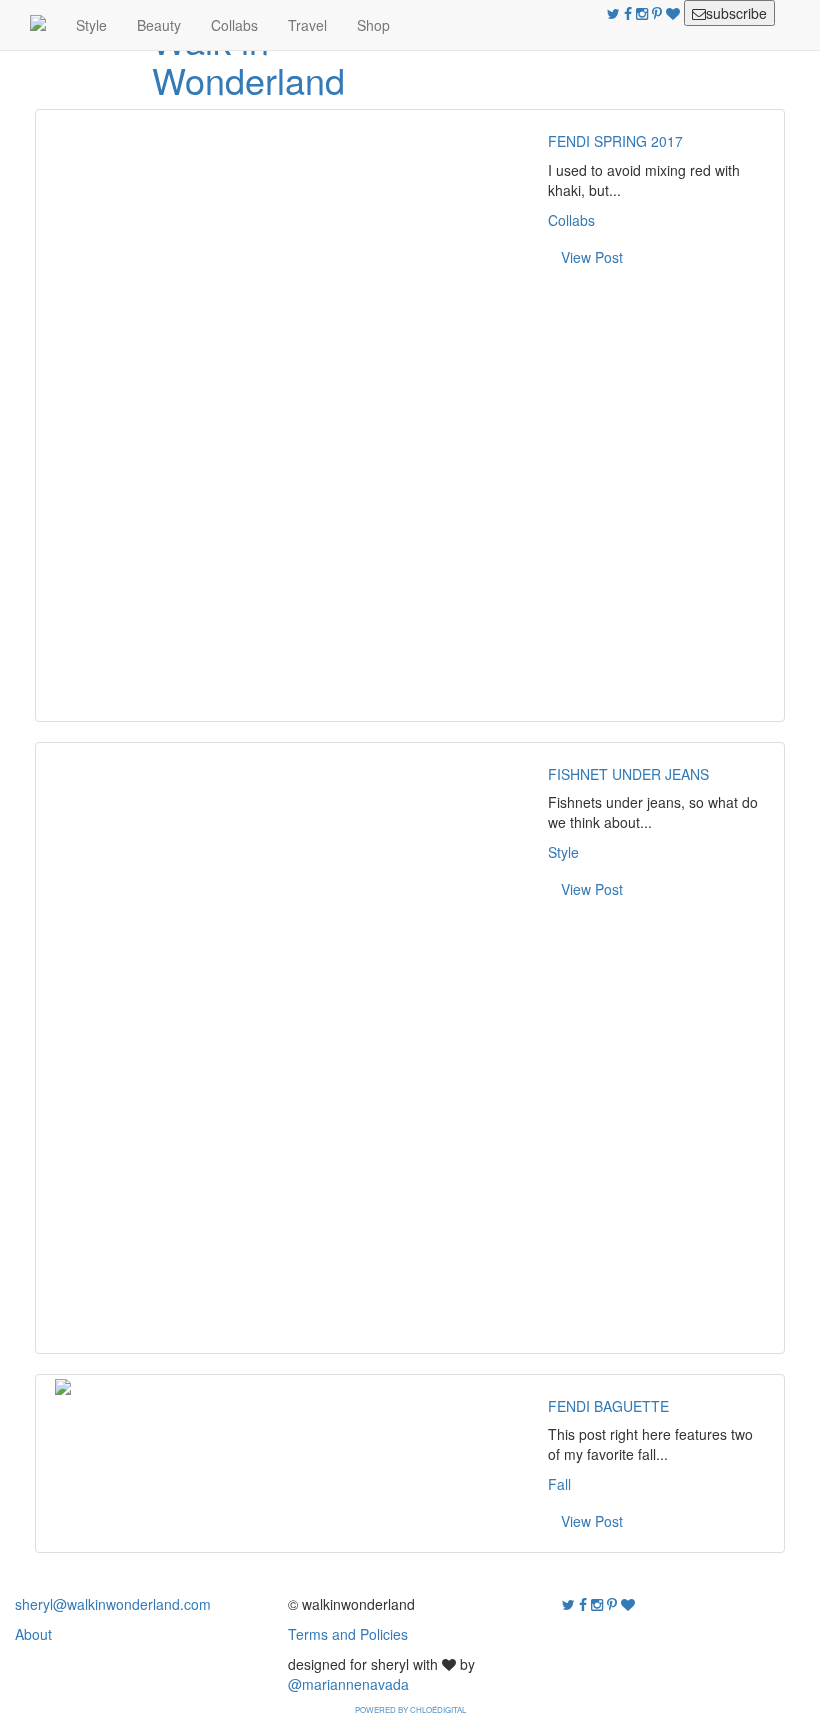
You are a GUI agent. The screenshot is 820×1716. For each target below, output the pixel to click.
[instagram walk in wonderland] (644, 13)
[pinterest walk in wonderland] (659, 13)
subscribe (736, 13)
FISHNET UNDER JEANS (628, 774)
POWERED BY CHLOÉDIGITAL (410, 1709)
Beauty (159, 25)
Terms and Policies (348, 1634)
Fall (559, 1484)
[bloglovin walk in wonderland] (675, 13)
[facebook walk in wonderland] (630, 13)
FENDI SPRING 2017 (615, 141)
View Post (592, 257)
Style (91, 25)
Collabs (234, 25)
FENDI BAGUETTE (608, 1406)
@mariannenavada (348, 1684)
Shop (373, 25)
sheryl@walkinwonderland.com (113, 1604)
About (33, 1634)
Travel (307, 25)
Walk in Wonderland (248, 59)
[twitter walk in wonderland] (615, 13)
